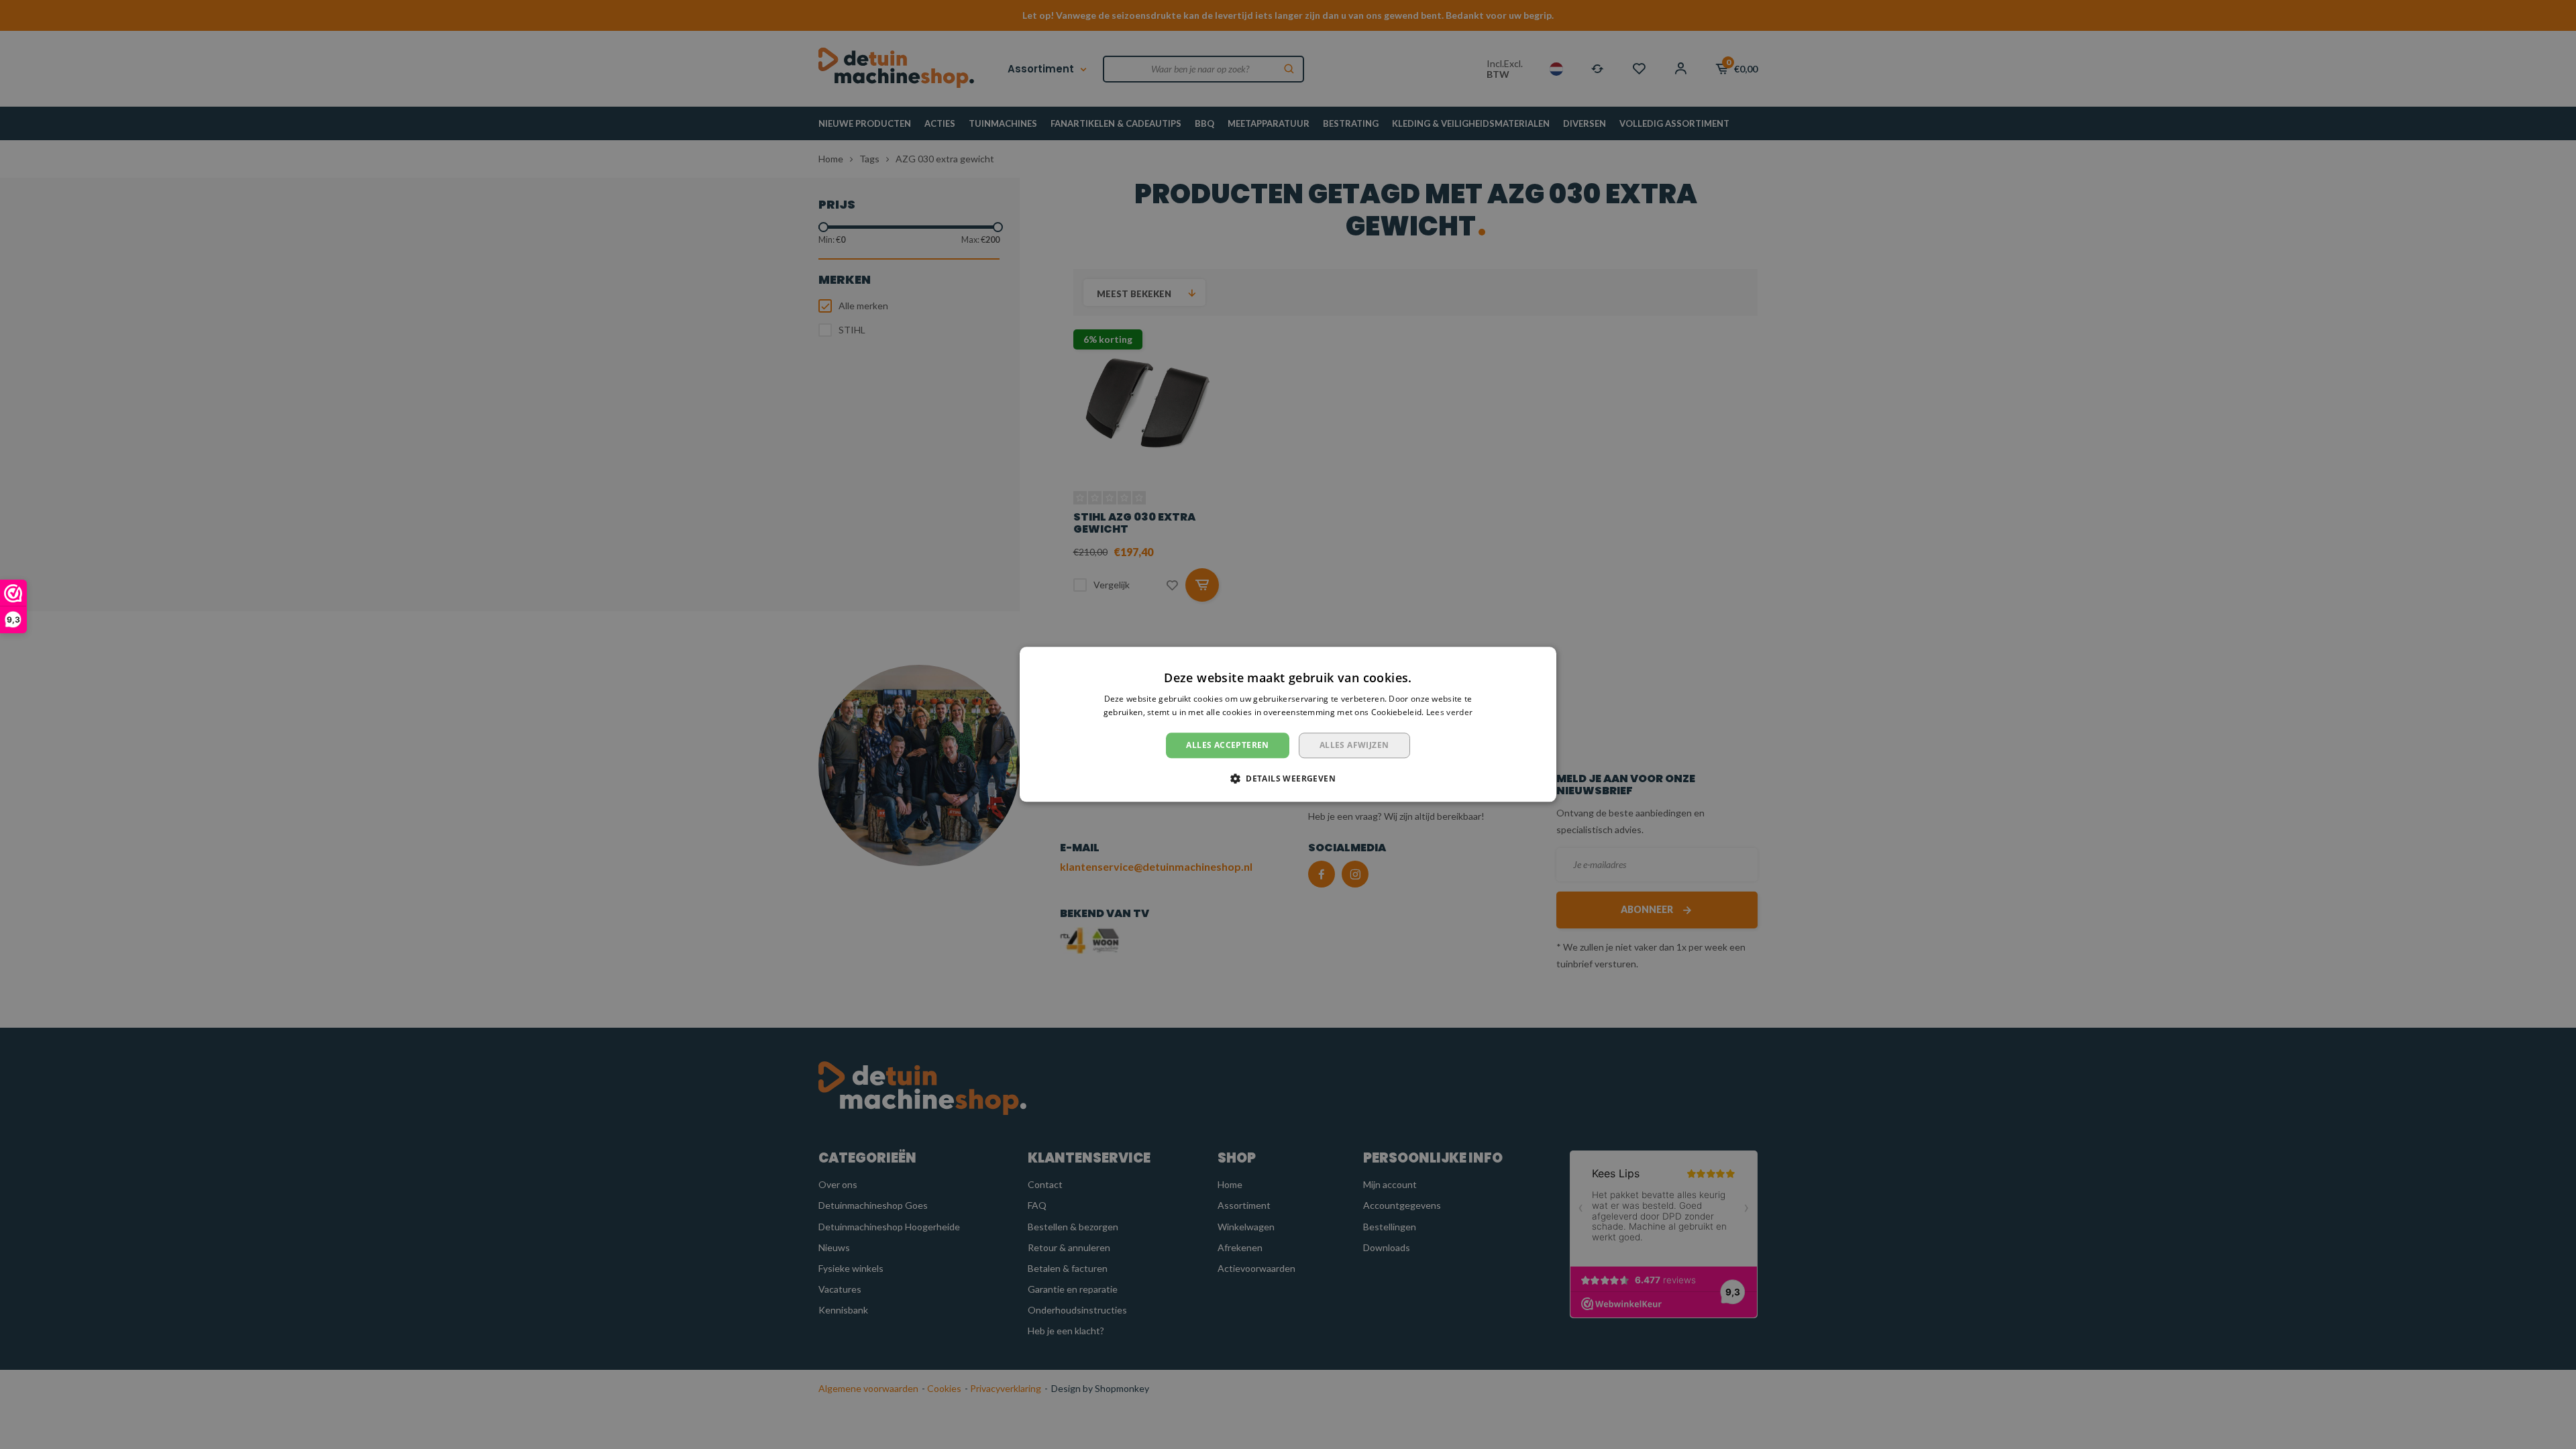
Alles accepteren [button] (1227, 745)
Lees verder (1449, 713)
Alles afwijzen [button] (1354, 745)
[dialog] (1288, 724)
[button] (1288, 779)
